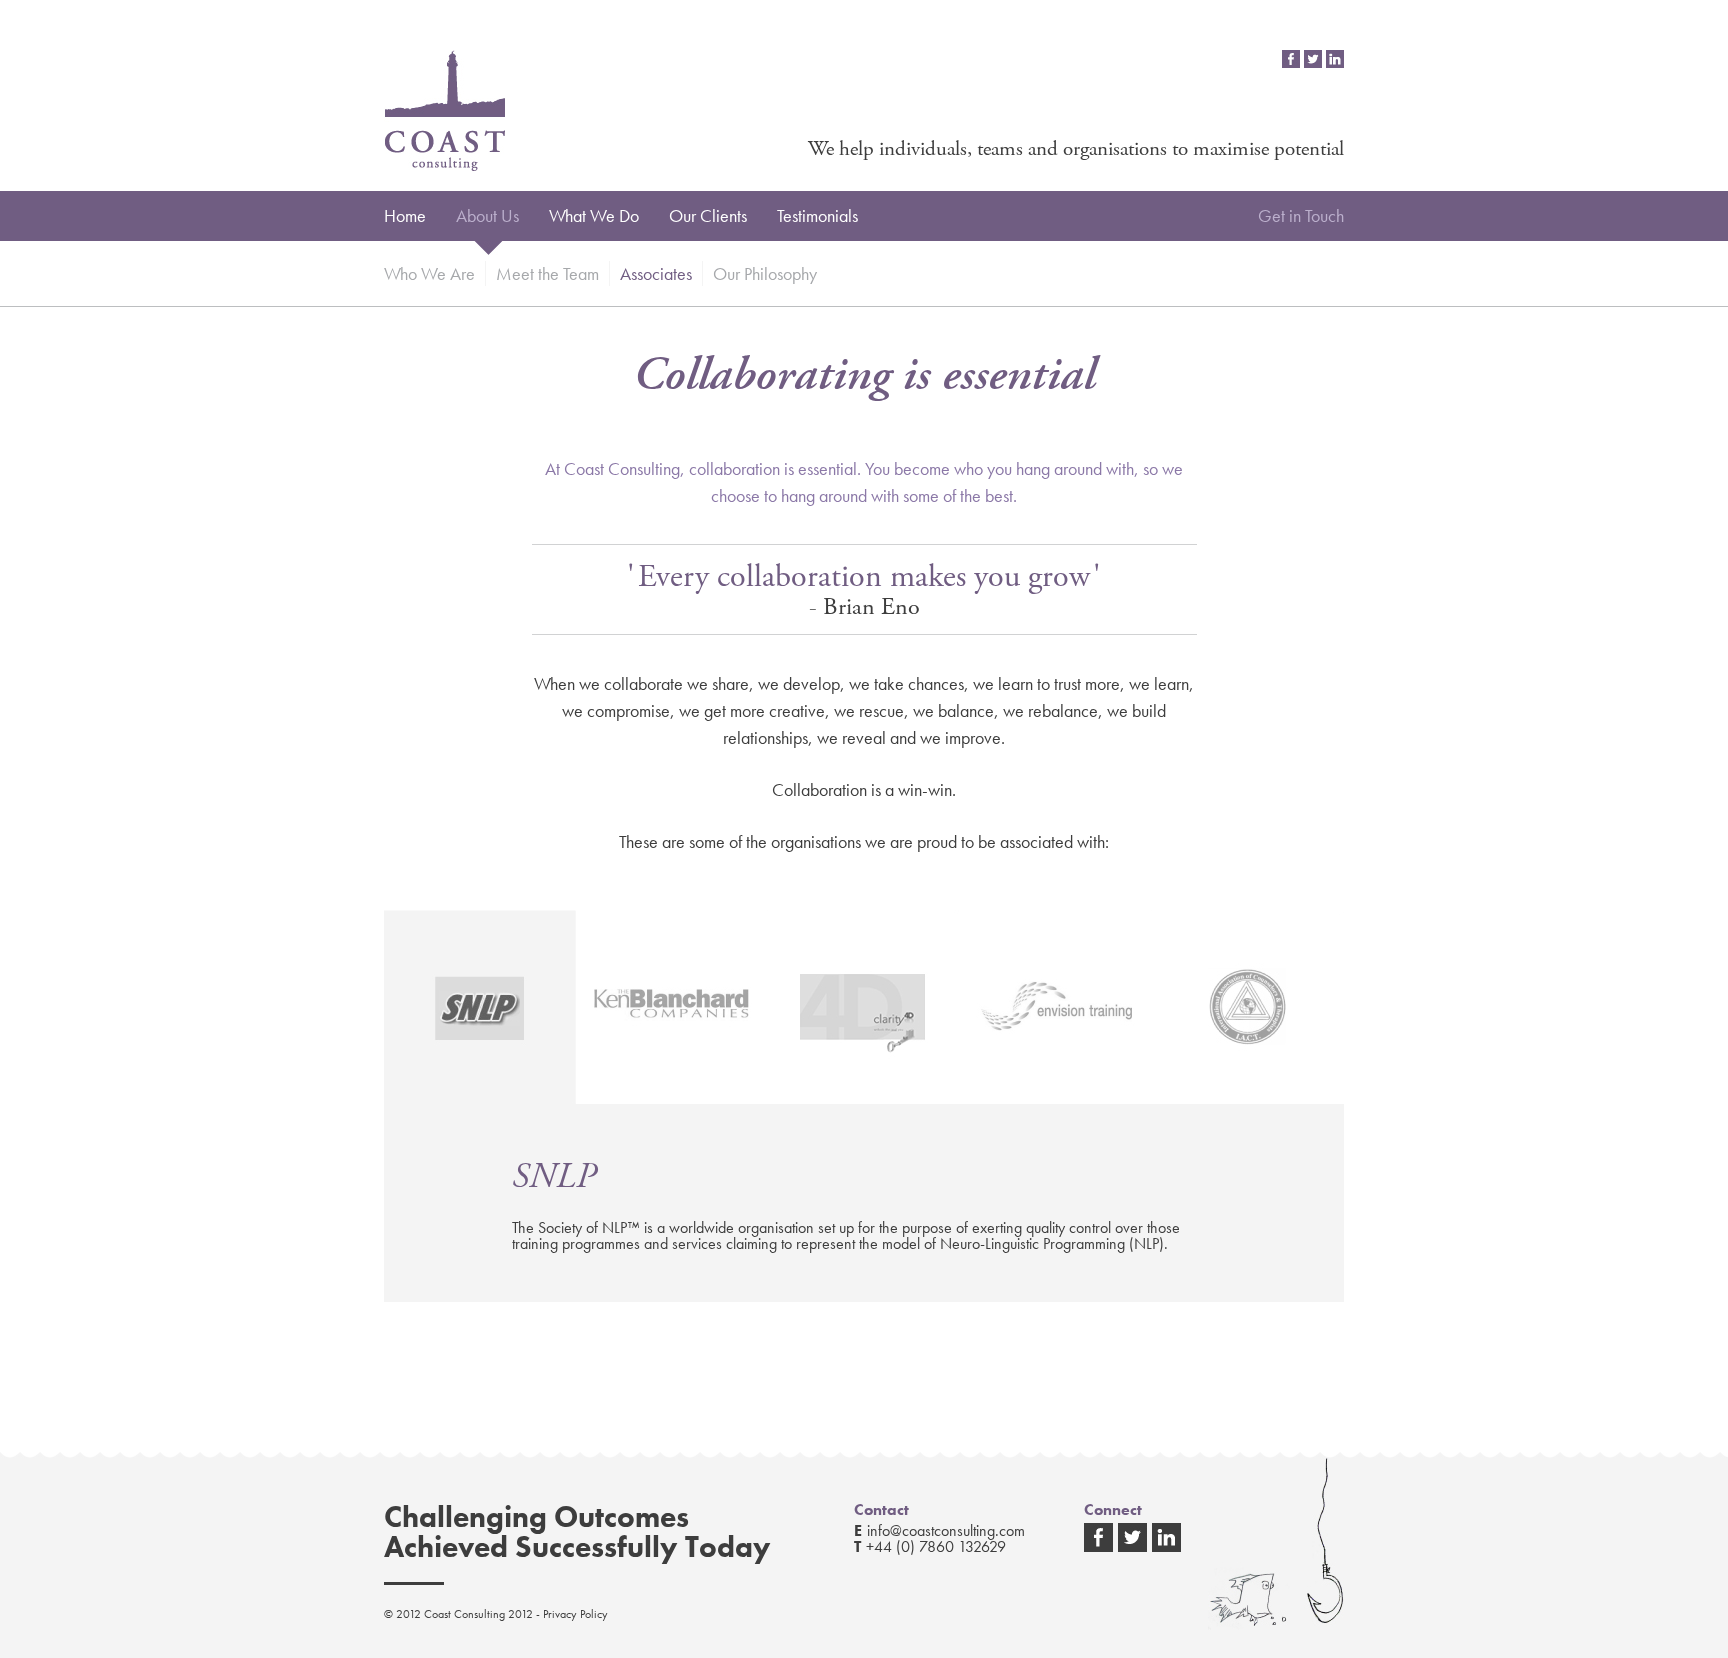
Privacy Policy (575, 1614)
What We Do (594, 215)
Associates (656, 273)
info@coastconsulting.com (946, 1530)
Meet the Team (547, 273)
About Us (487, 215)
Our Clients (708, 215)
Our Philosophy (765, 273)
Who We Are (429, 273)
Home (405, 215)
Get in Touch (1301, 215)
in (1335, 59)
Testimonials (817, 215)
